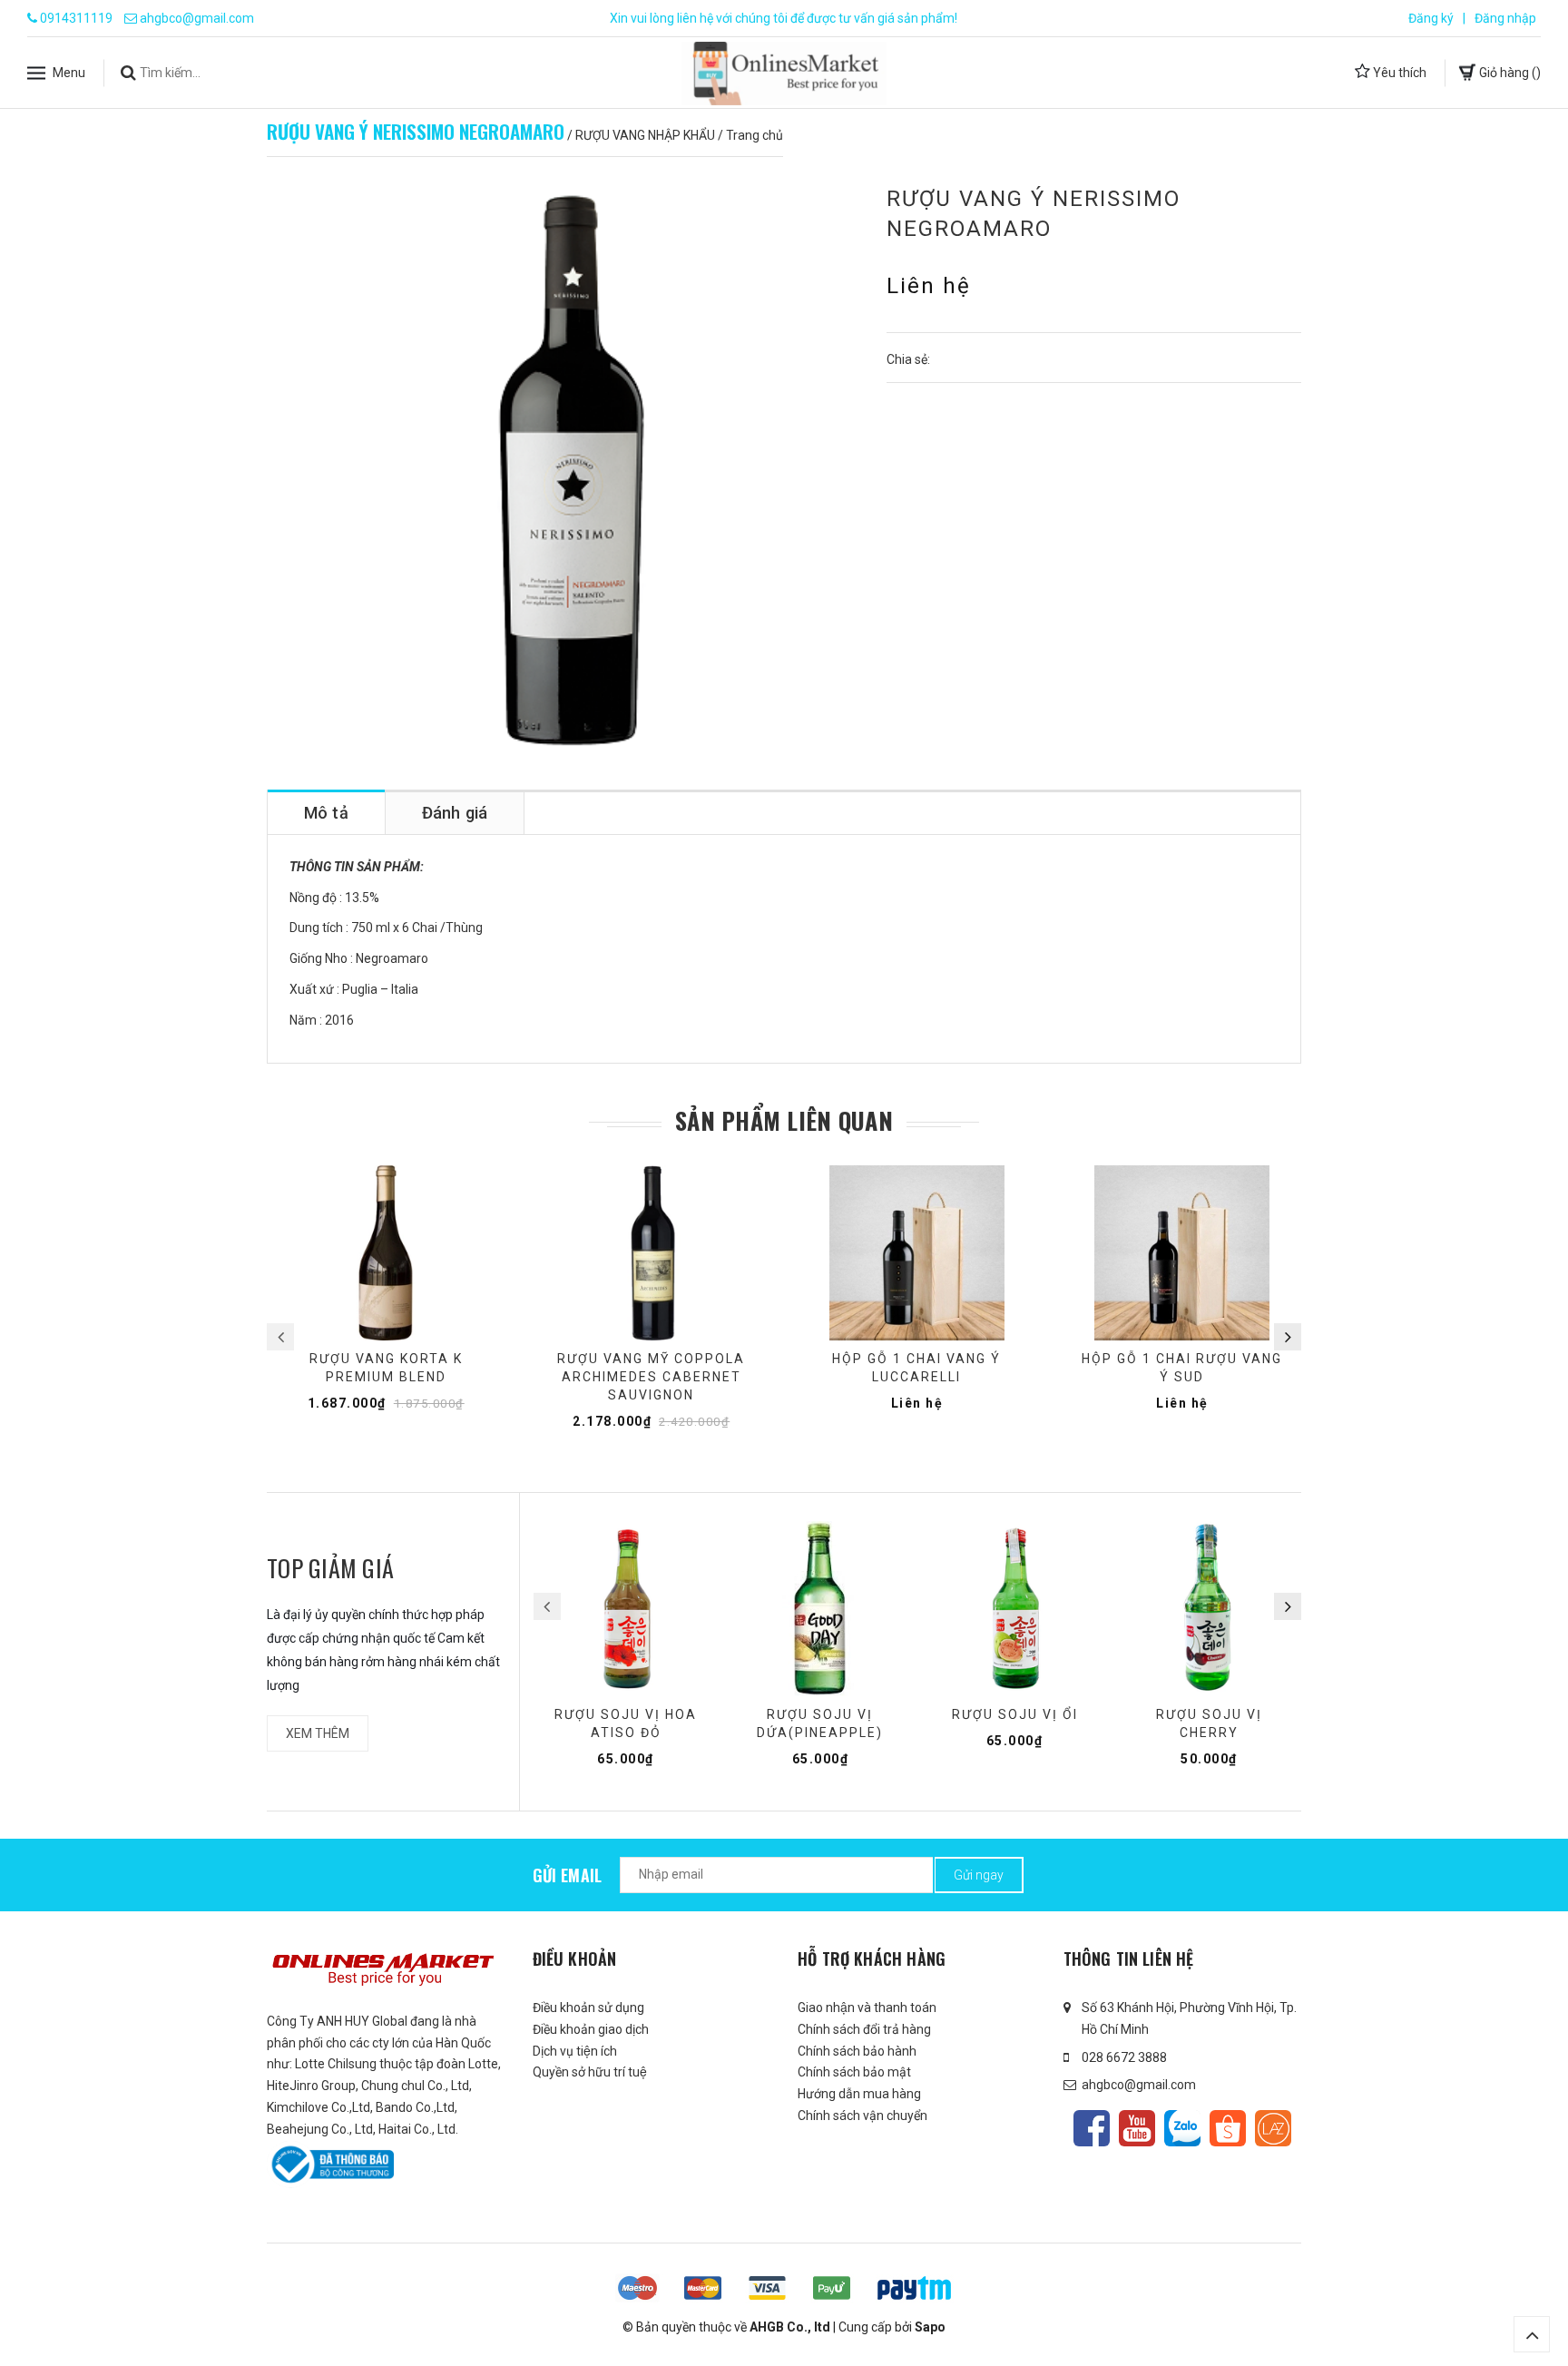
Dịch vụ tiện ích (575, 2051)
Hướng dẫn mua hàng (859, 2094)
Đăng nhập (1505, 18)
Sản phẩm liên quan (784, 1121)
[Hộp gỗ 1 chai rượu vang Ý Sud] (1183, 1253)
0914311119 (76, 18)
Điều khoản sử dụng (588, 2008)
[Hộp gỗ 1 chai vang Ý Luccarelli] (917, 1253)
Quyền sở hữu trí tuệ (590, 2072)
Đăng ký (1431, 18)
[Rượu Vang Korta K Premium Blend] (386, 1253)
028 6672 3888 (1124, 2057)
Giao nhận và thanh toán (867, 2008)
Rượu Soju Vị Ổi (1015, 1714)
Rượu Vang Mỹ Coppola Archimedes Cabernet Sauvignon (651, 1377)
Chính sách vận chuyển (862, 2116)
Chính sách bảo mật (854, 2072)
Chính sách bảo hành (857, 2051)
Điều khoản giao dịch (591, 2029)
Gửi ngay (979, 1875)
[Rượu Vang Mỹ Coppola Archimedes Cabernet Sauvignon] (652, 1253)
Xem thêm (318, 1733)
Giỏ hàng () (1509, 72)
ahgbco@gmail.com (197, 18)
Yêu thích (1398, 72)
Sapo (930, 2327)
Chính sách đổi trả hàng (864, 2029)
